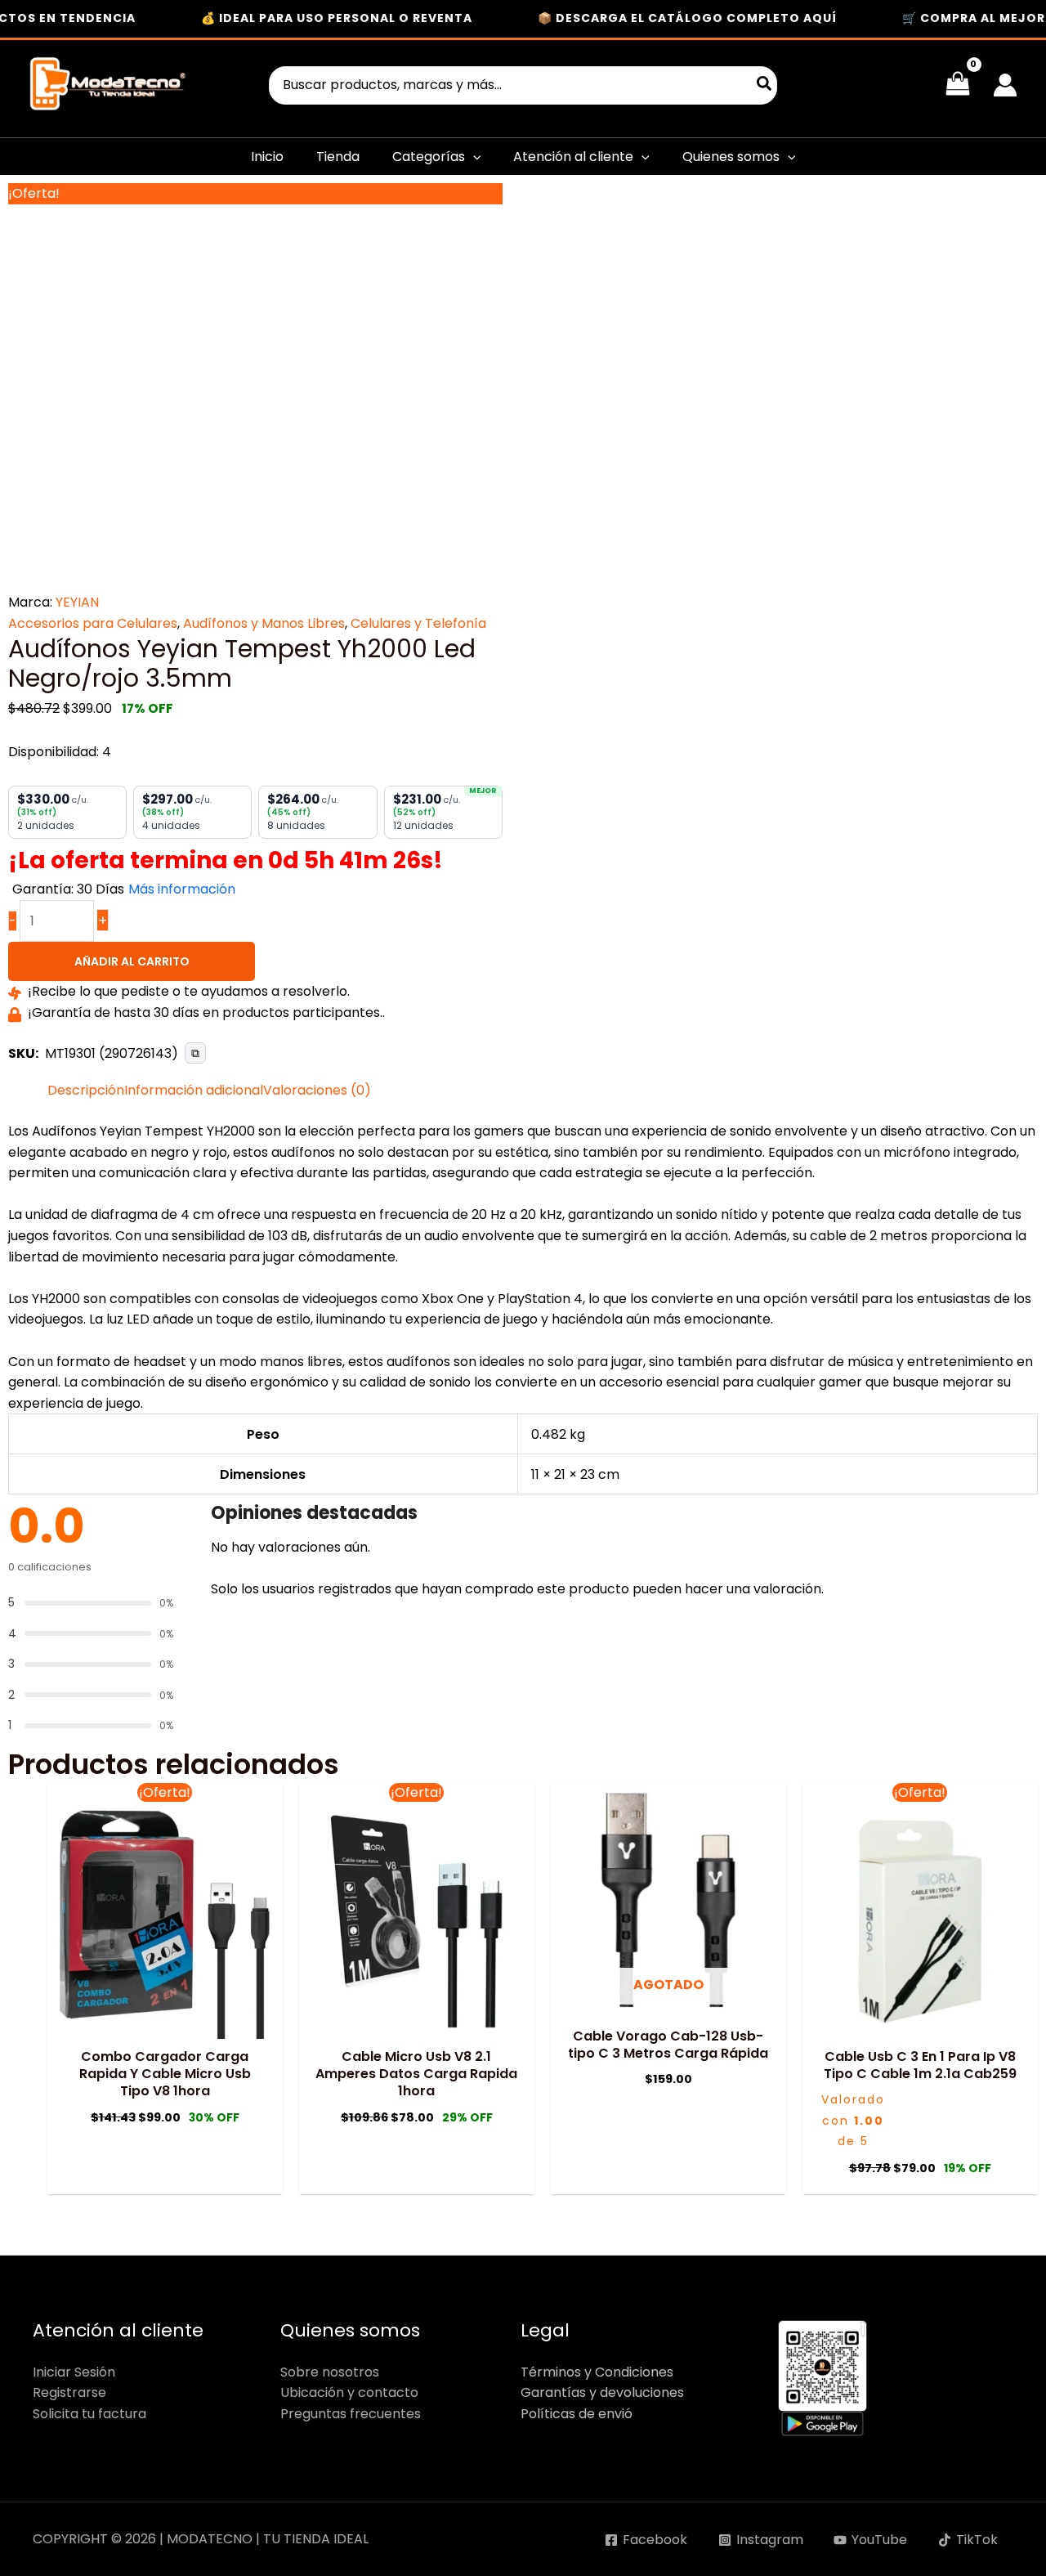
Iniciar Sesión (74, 2372)
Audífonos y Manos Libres (264, 623)
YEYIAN (77, 602)
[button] (473, 157)
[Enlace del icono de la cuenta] (1005, 85)
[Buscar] (765, 85)
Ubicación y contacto (349, 2392)
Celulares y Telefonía (418, 623)
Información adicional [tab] (194, 1090)
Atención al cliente (573, 157)
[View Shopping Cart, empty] (957, 85)
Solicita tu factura (89, 2414)
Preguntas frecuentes (351, 2414)
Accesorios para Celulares (93, 623)
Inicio (267, 157)
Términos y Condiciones (597, 2372)
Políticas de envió (577, 2414)
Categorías (429, 157)
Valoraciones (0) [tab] (317, 1090)
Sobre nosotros (330, 2372)
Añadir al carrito (132, 961)
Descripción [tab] (86, 1090)
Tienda (338, 157)
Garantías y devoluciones (602, 2392)
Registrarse (69, 2392)
